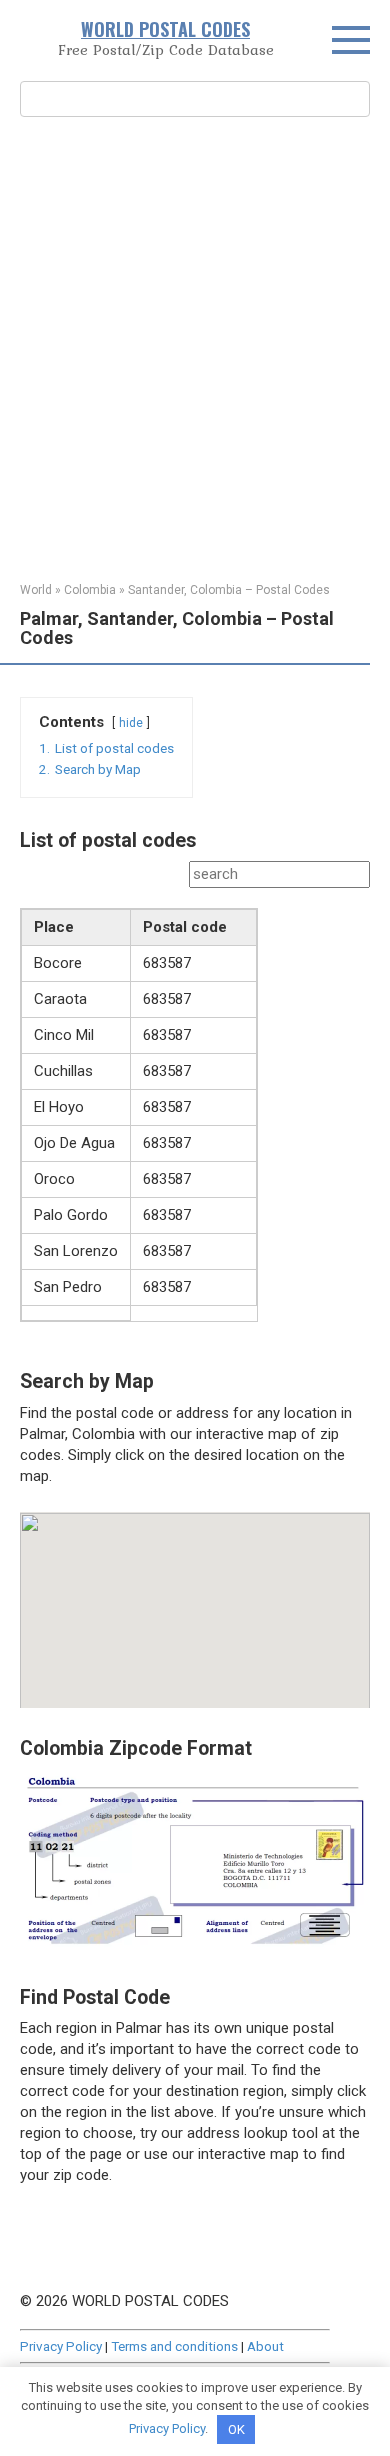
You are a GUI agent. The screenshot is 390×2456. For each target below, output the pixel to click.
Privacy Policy (61, 2346)
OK (236, 2429)
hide (131, 723)
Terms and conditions (174, 2346)
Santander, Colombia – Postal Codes (229, 590)
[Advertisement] (195, 347)
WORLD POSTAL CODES (165, 29)
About (265, 2346)
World (36, 590)
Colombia (90, 590)
